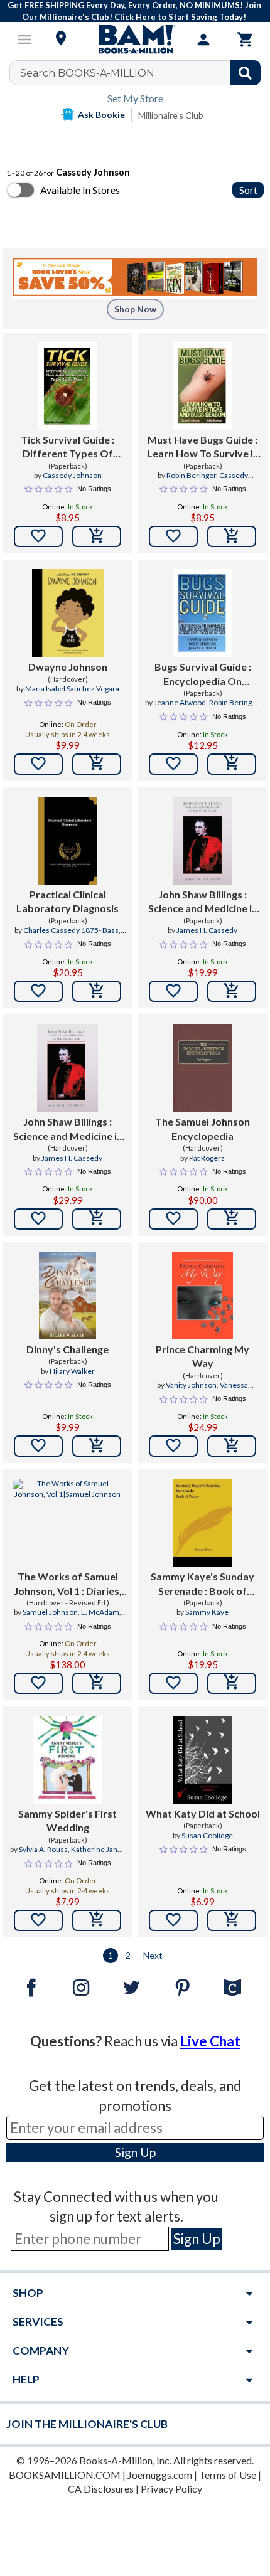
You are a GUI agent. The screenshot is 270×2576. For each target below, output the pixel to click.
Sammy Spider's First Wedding (67, 1820)
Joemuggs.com (160, 2475)
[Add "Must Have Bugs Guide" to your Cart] (232, 536)
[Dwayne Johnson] (68, 613)
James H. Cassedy (207, 930)
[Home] (135, 40)
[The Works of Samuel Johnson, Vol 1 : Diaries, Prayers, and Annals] (67, 1523)
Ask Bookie (101, 114)
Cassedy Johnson (72, 475)
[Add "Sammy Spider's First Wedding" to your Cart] (97, 1920)
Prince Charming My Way (202, 1356)
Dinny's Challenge (67, 1349)
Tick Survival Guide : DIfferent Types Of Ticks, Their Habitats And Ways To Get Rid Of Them (67, 447)
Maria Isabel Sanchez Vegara (72, 689)
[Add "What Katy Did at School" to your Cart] (232, 1920)
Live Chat (210, 2041)
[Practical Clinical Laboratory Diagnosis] (67, 841)
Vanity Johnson (191, 1385)
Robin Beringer (191, 475)
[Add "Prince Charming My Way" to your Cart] (232, 1446)
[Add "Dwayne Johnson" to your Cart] (97, 764)
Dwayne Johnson (68, 667)
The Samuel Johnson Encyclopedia (202, 1128)
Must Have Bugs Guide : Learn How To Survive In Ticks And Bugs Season (203, 447)
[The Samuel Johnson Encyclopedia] (202, 1068)
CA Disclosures (101, 2488)
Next (153, 1955)
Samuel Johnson (50, 1612)
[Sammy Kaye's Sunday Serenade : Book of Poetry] (202, 1523)
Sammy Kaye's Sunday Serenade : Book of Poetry (202, 1584)
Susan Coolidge (207, 1835)
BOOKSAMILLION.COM (65, 2475)
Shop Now (135, 309)
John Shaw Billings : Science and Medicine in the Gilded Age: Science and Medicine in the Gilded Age (203, 902)
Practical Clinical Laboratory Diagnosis (67, 901)
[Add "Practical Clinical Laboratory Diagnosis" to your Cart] (97, 991)
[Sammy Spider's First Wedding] (67, 1760)
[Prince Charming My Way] (202, 1296)
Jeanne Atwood (180, 702)
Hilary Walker (72, 1371)
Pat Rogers (207, 1158)
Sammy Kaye (207, 1612)
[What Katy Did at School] (202, 1760)
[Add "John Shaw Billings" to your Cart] (232, 991)
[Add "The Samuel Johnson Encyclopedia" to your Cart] (232, 1219)
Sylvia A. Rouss (43, 1849)
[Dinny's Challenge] (67, 1296)
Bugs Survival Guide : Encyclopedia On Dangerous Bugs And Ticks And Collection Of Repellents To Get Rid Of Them (202, 674)
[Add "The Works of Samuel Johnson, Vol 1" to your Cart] (97, 1683)
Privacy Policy (171, 2488)
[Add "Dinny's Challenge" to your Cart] (97, 1446)
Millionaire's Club (171, 115)
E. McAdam (100, 1612)
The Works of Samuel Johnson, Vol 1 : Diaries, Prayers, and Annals (68, 1584)
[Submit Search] (245, 73)
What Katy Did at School (203, 1813)
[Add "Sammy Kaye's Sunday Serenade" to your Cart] (232, 1683)
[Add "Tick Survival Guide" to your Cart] (97, 536)
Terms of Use (228, 2475)
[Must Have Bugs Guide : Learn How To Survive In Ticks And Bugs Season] (202, 386)
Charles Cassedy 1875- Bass (71, 930)
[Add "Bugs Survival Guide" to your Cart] (232, 764)
